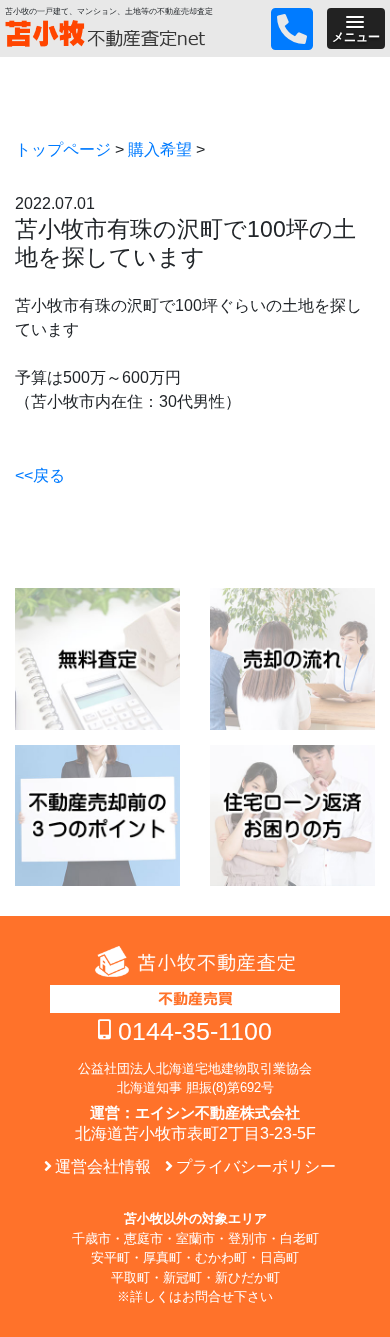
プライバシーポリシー (256, 1166)
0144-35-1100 (195, 1031)
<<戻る (40, 475)
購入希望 (160, 149)
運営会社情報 (103, 1166)
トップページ (63, 149)
